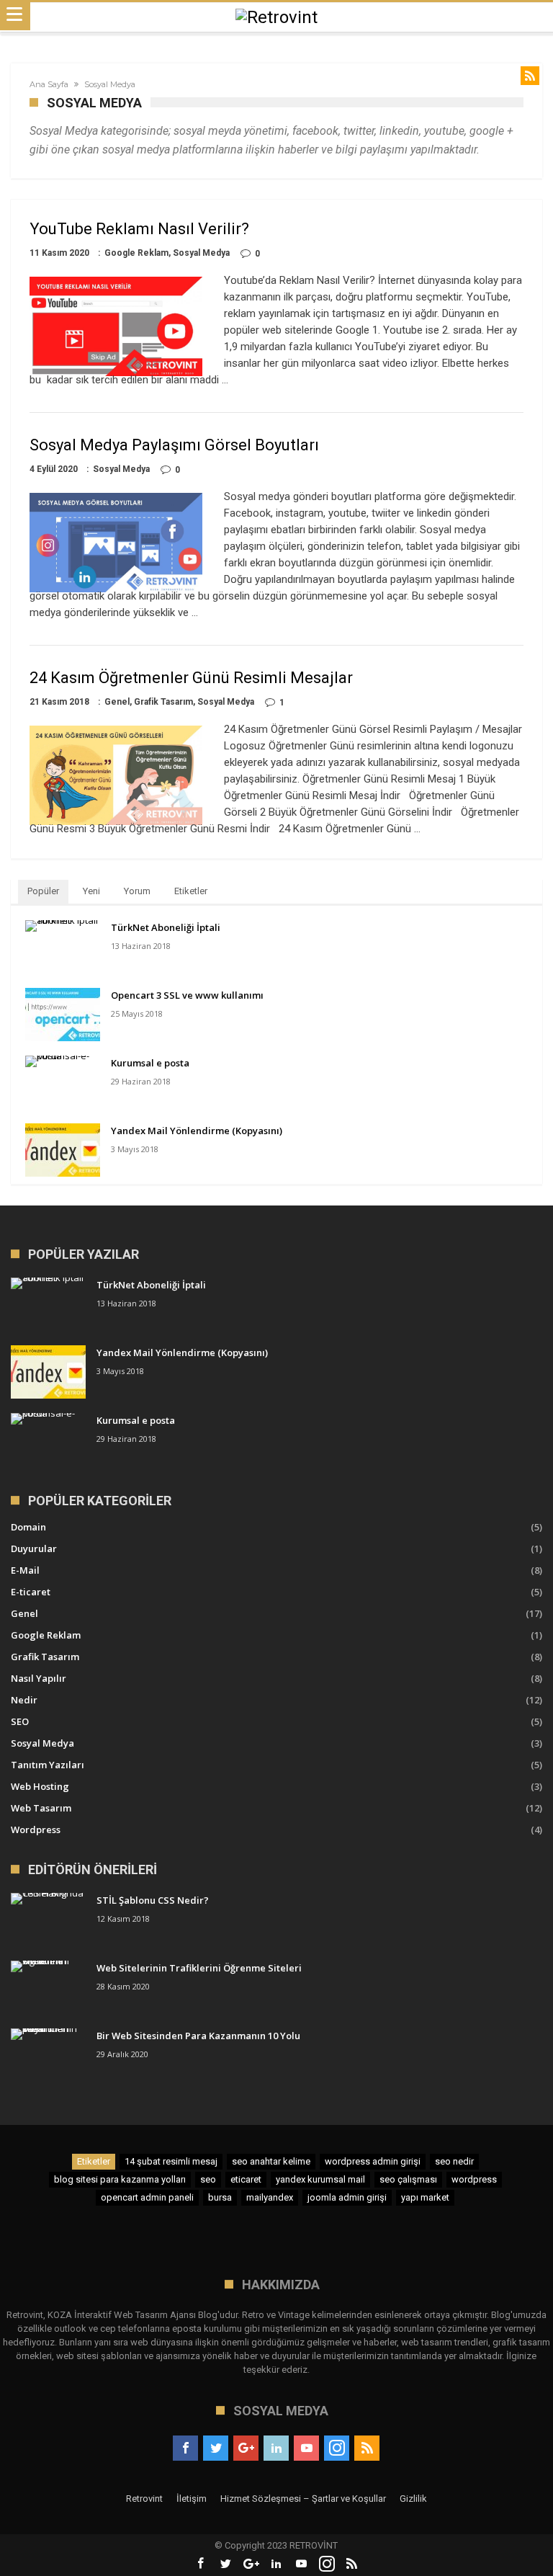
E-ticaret (31, 1592)
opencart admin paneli (147, 2197)
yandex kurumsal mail (320, 2179)
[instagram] (337, 2448)
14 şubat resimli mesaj (171, 2161)
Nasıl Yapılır (39, 1678)
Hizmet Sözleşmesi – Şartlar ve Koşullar (303, 2499)
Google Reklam (136, 253)
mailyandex (270, 2197)
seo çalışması (408, 2179)
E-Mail (25, 1570)
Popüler (43, 891)
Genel (117, 702)
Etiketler (191, 891)
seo (208, 2179)
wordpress (474, 2179)
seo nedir (454, 2161)
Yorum (137, 891)
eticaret (246, 2179)
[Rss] (367, 2448)
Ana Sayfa (49, 84)
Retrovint (144, 2499)
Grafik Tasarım (163, 702)
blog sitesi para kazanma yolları (120, 2179)
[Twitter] (216, 2448)
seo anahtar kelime (271, 2161)
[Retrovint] (276, 17)
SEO (20, 1721)
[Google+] (246, 2448)
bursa (220, 2197)
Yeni (91, 891)
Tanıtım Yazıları (48, 1765)
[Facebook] (185, 2448)
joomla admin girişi (347, 2197)
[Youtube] (306, 2448)
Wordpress (36, 1830)
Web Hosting (40, 1786)
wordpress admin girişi (373, 2161)
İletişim (192, 2499)
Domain (28, 1527)
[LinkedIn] (276, 2448)
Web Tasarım (41, 1808)
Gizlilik (413, 2499)
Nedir (24, 1700)
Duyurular (34, 1548)
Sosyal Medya (201, 253)
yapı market (425, 2197)
